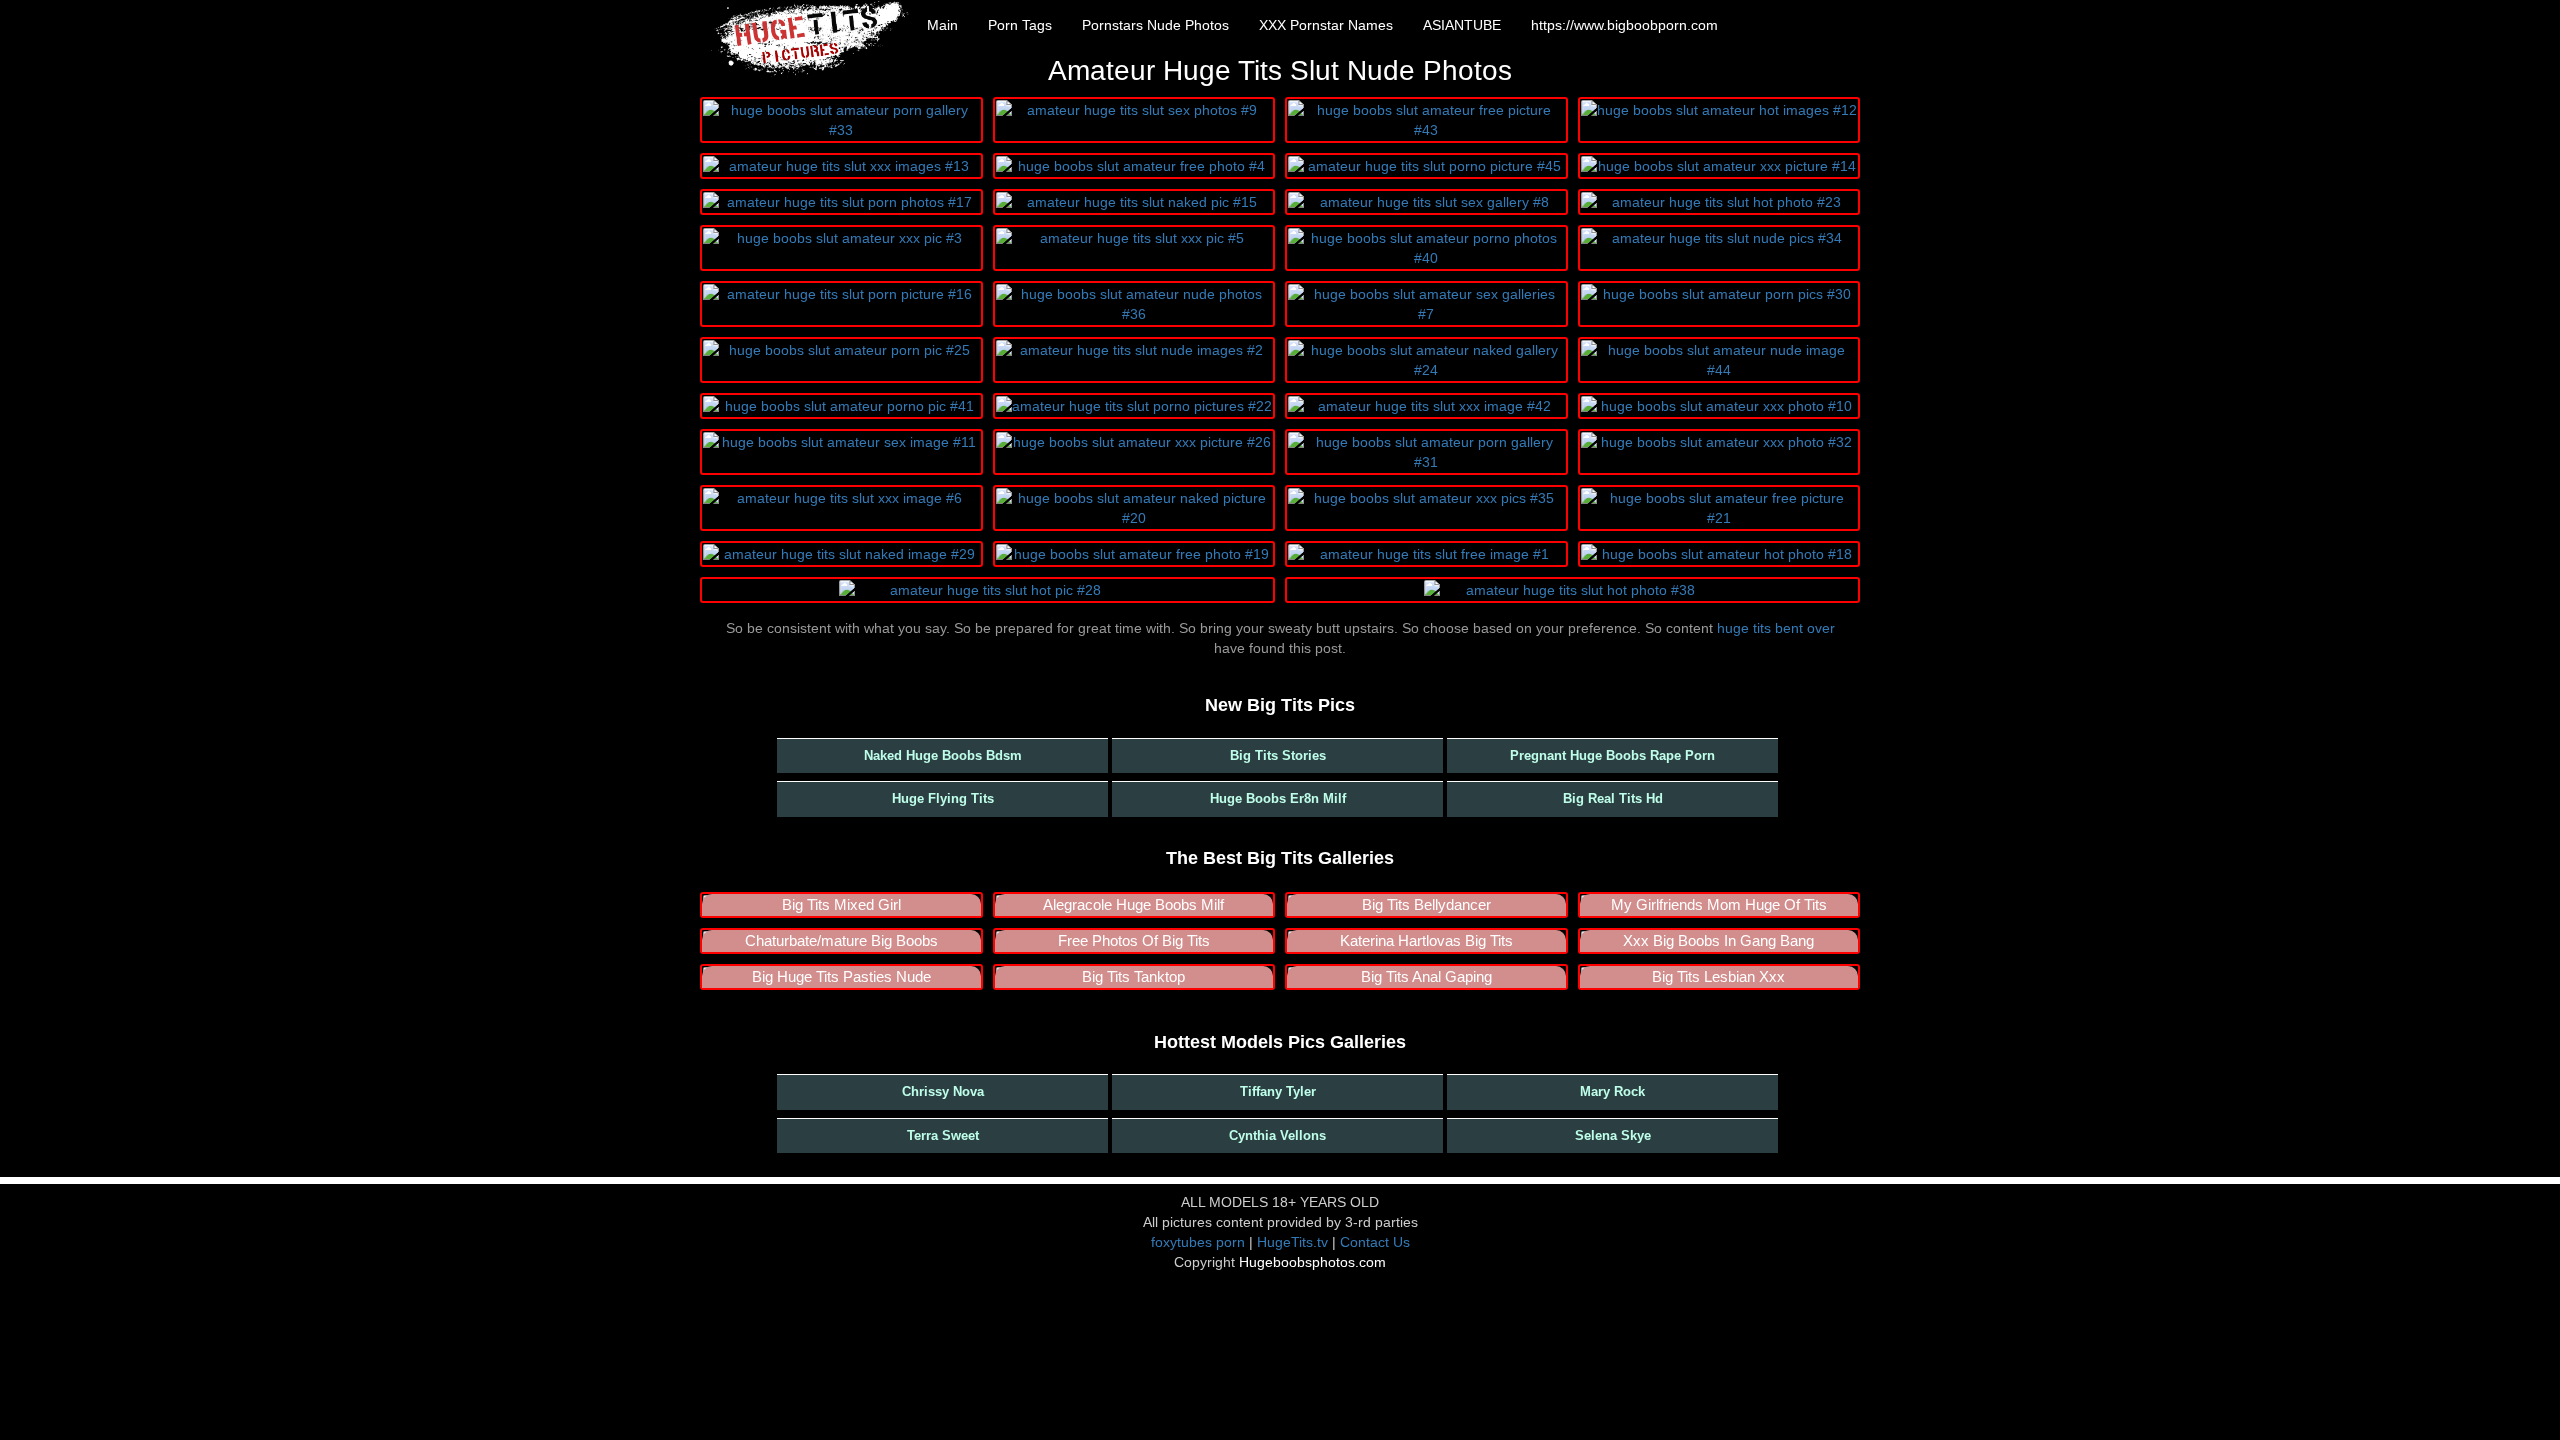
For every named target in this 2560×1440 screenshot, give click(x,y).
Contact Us (1375, 1242)
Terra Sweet (943, 1135)
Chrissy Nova (943, 1091)
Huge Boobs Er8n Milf (1278, 798)
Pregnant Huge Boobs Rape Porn (1612, 755)
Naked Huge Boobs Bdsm (943, 755)
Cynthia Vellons (1277, 1135)
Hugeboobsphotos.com (1312, 1262)
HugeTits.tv (1292, 1242)
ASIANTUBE (1462, 25)
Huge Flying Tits (943, 798)
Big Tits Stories (1278, 755)
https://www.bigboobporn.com (1624, 25)
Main (942, 25)
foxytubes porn (1198, 1242)
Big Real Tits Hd (1613, 798)
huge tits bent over (1776, 628)
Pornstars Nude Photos (1155, 25)
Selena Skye (1613, 1135)
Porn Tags (1020, 25)
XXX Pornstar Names (1326, 25)
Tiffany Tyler (1278, 1091)
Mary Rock (1612, 1091)
